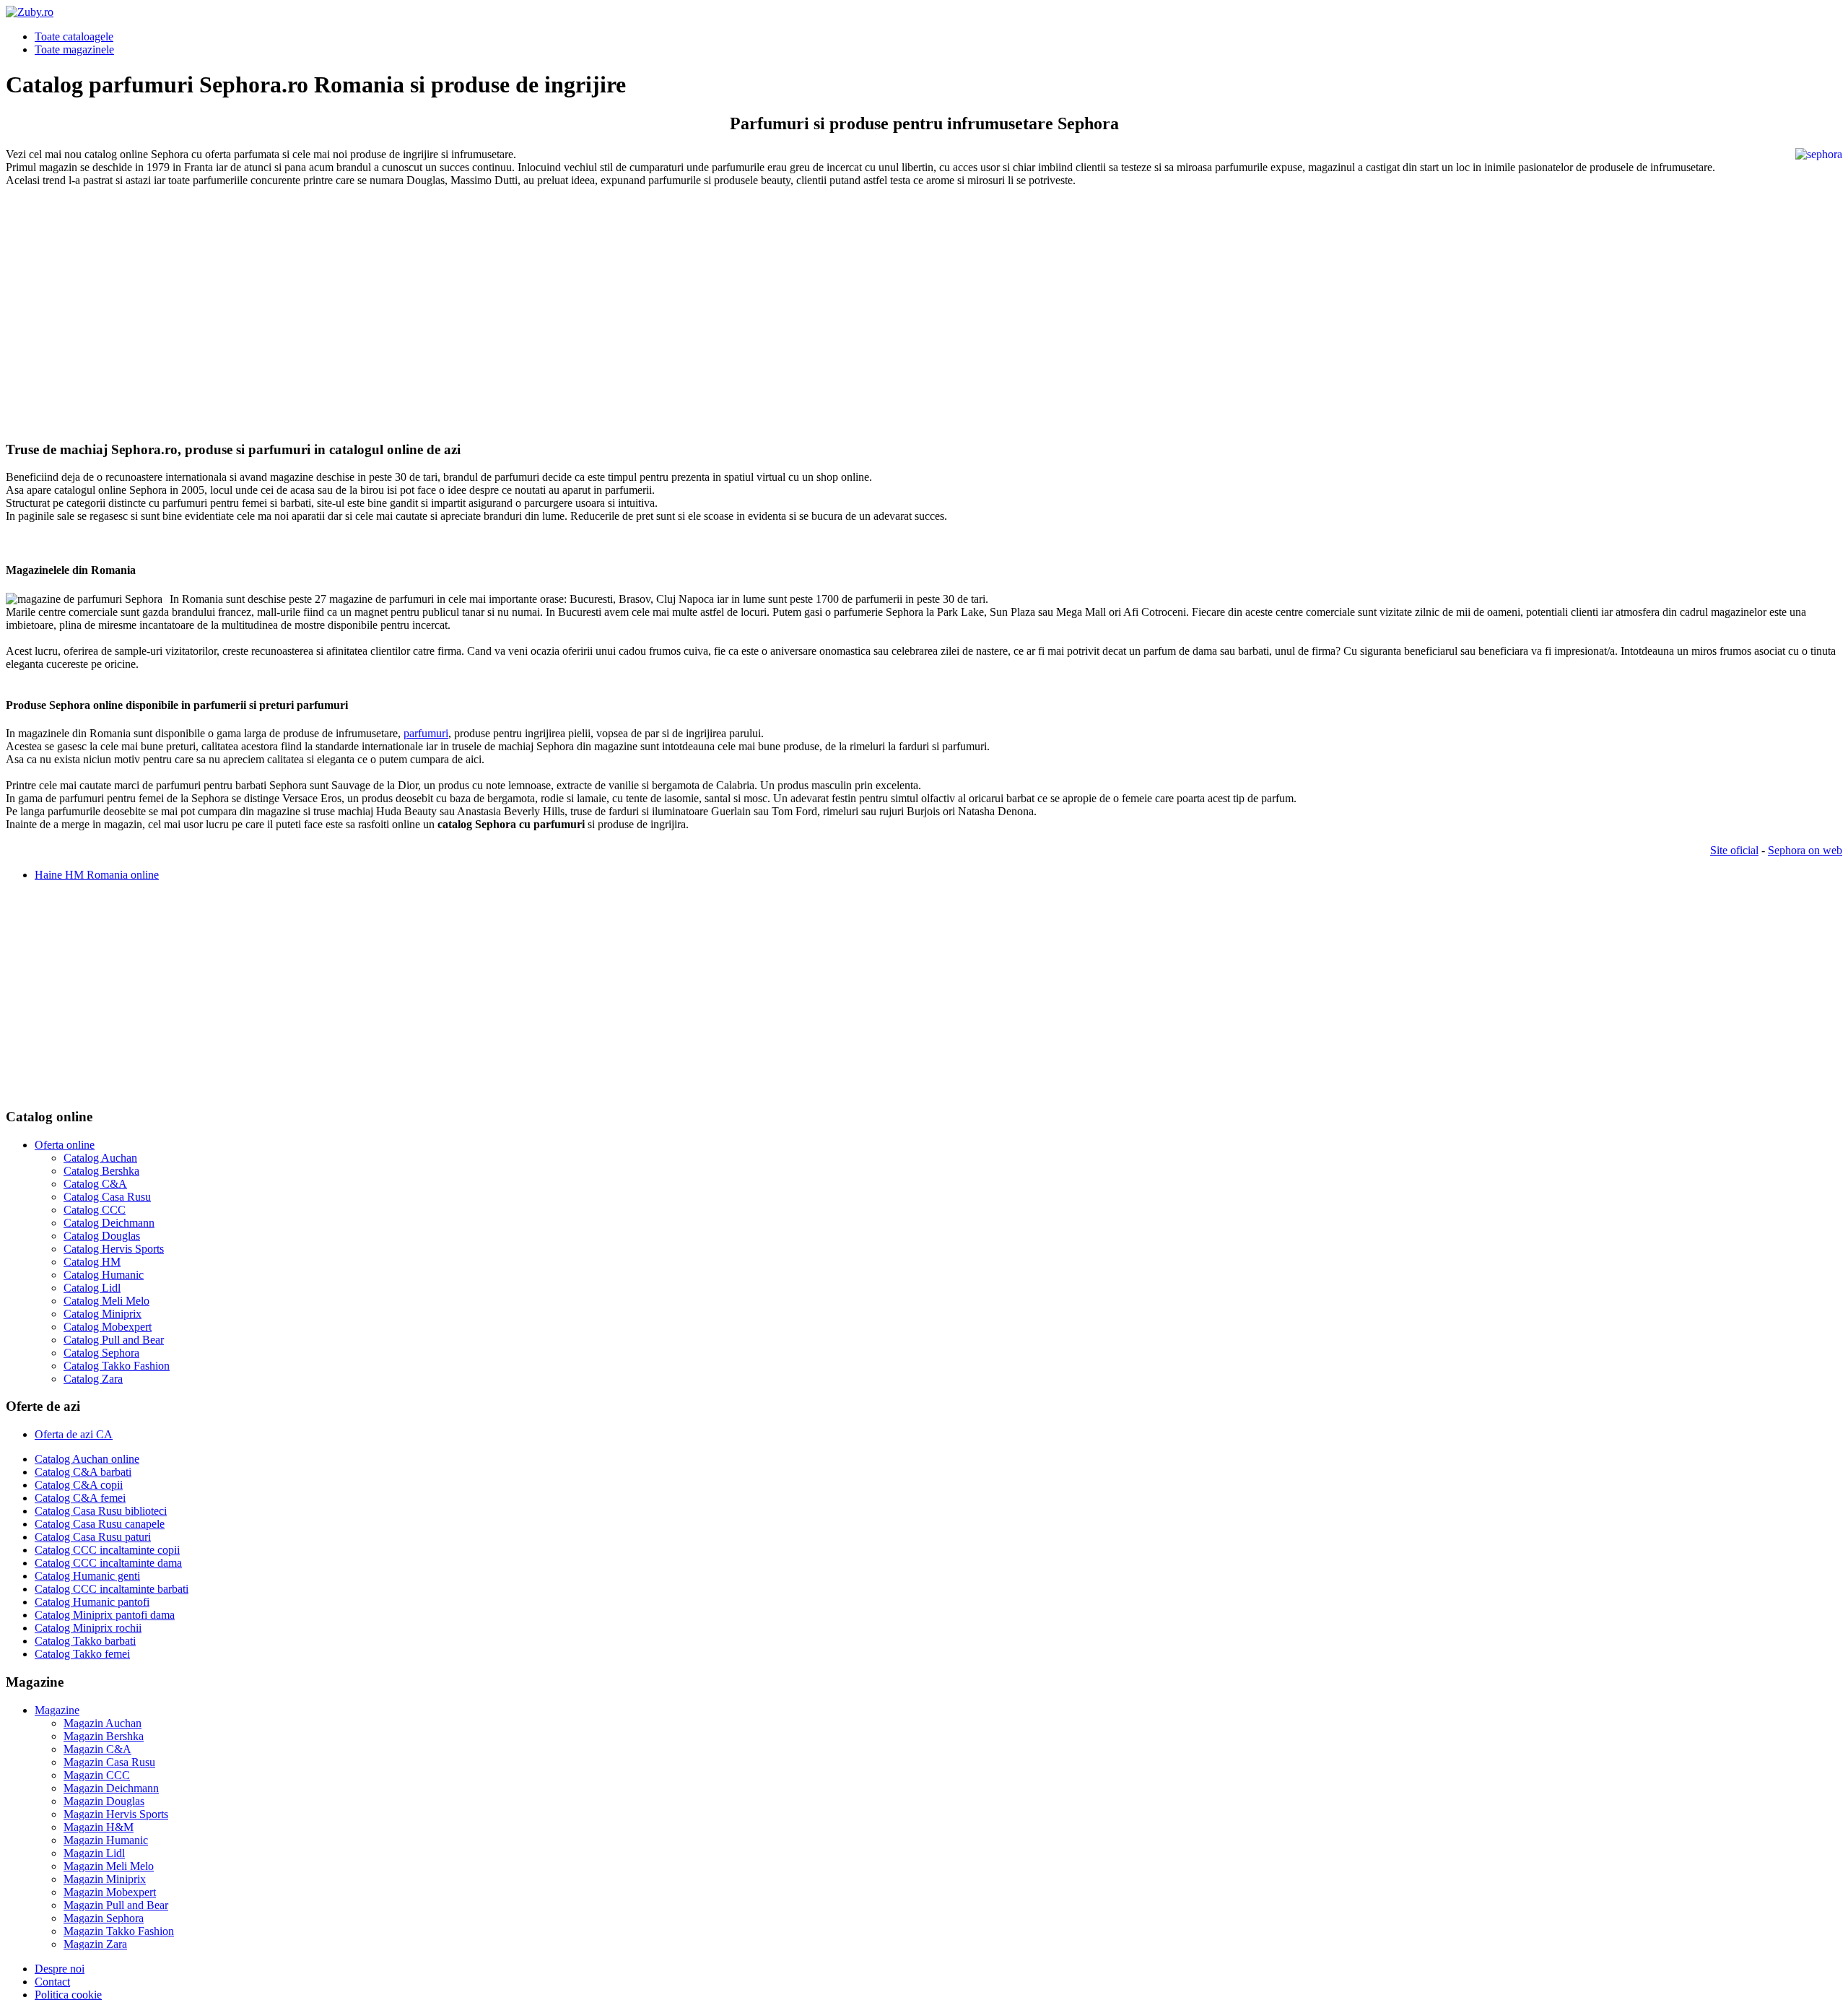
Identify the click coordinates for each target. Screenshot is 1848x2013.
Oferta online (65, 1145)
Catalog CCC (95, 1210)
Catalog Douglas (102, 1236)
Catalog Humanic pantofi (92, 1602)
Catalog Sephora (101, 1353)
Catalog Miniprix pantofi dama (105, 1615)
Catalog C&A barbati (83, 1472)
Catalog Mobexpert (108, 1327)
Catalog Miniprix (103, 1314)
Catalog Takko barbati (85, 1641)
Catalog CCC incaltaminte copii (107, 1550)
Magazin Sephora (104, 1918)
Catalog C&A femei (80, 1498)
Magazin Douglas (104, 1801)
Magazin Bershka (104, 1736)
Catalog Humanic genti (87, 1576)
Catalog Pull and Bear (114, 1340)
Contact (52, 1982)
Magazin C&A (97, 1749)
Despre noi (60, 1969)
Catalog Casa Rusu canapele (100, 1524)
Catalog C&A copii (79, 1485)
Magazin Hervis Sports (116, 1814)
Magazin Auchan (103, 1723)
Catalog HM (92, 1262)
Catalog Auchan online (87, 1459)
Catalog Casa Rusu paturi (93, 1537)
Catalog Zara (93, 1379)
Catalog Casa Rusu (107, 1197)
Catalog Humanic (104, 1275)
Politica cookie (68, 1995)
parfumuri (426, 733)
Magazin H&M (99, 1827)
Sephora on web (1805, 850)
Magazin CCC (97, 1775)
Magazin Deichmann (111, 1788)
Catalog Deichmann (109, 1223)
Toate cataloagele (74, 36)
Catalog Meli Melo (106, 1301)
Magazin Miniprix (105, 1879)
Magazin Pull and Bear (116, 1905)
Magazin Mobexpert (110, 1892)
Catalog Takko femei (82, 1654)
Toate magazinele (74, 49)
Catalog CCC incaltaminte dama (108, 1563)
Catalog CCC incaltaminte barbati (112, 1589)
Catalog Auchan (100, 1158)
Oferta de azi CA (74, 1434)
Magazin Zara (95, 1944)
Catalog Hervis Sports (114, 1249)
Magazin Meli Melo (109, 1866)
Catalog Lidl (92, 1288)
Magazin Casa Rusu (109, 1762)
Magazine (57, 1710)
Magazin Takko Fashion (119, 1931)
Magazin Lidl (94, 1853)
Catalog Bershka (101, 1171)
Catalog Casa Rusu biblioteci (101, 1511)
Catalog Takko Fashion (117, 1366)
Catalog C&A (95, 1184)
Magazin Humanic (106, 1840)
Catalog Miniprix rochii (88, 1628)
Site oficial (1734, 850)
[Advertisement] (439, 301)
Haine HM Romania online (97, 875)
